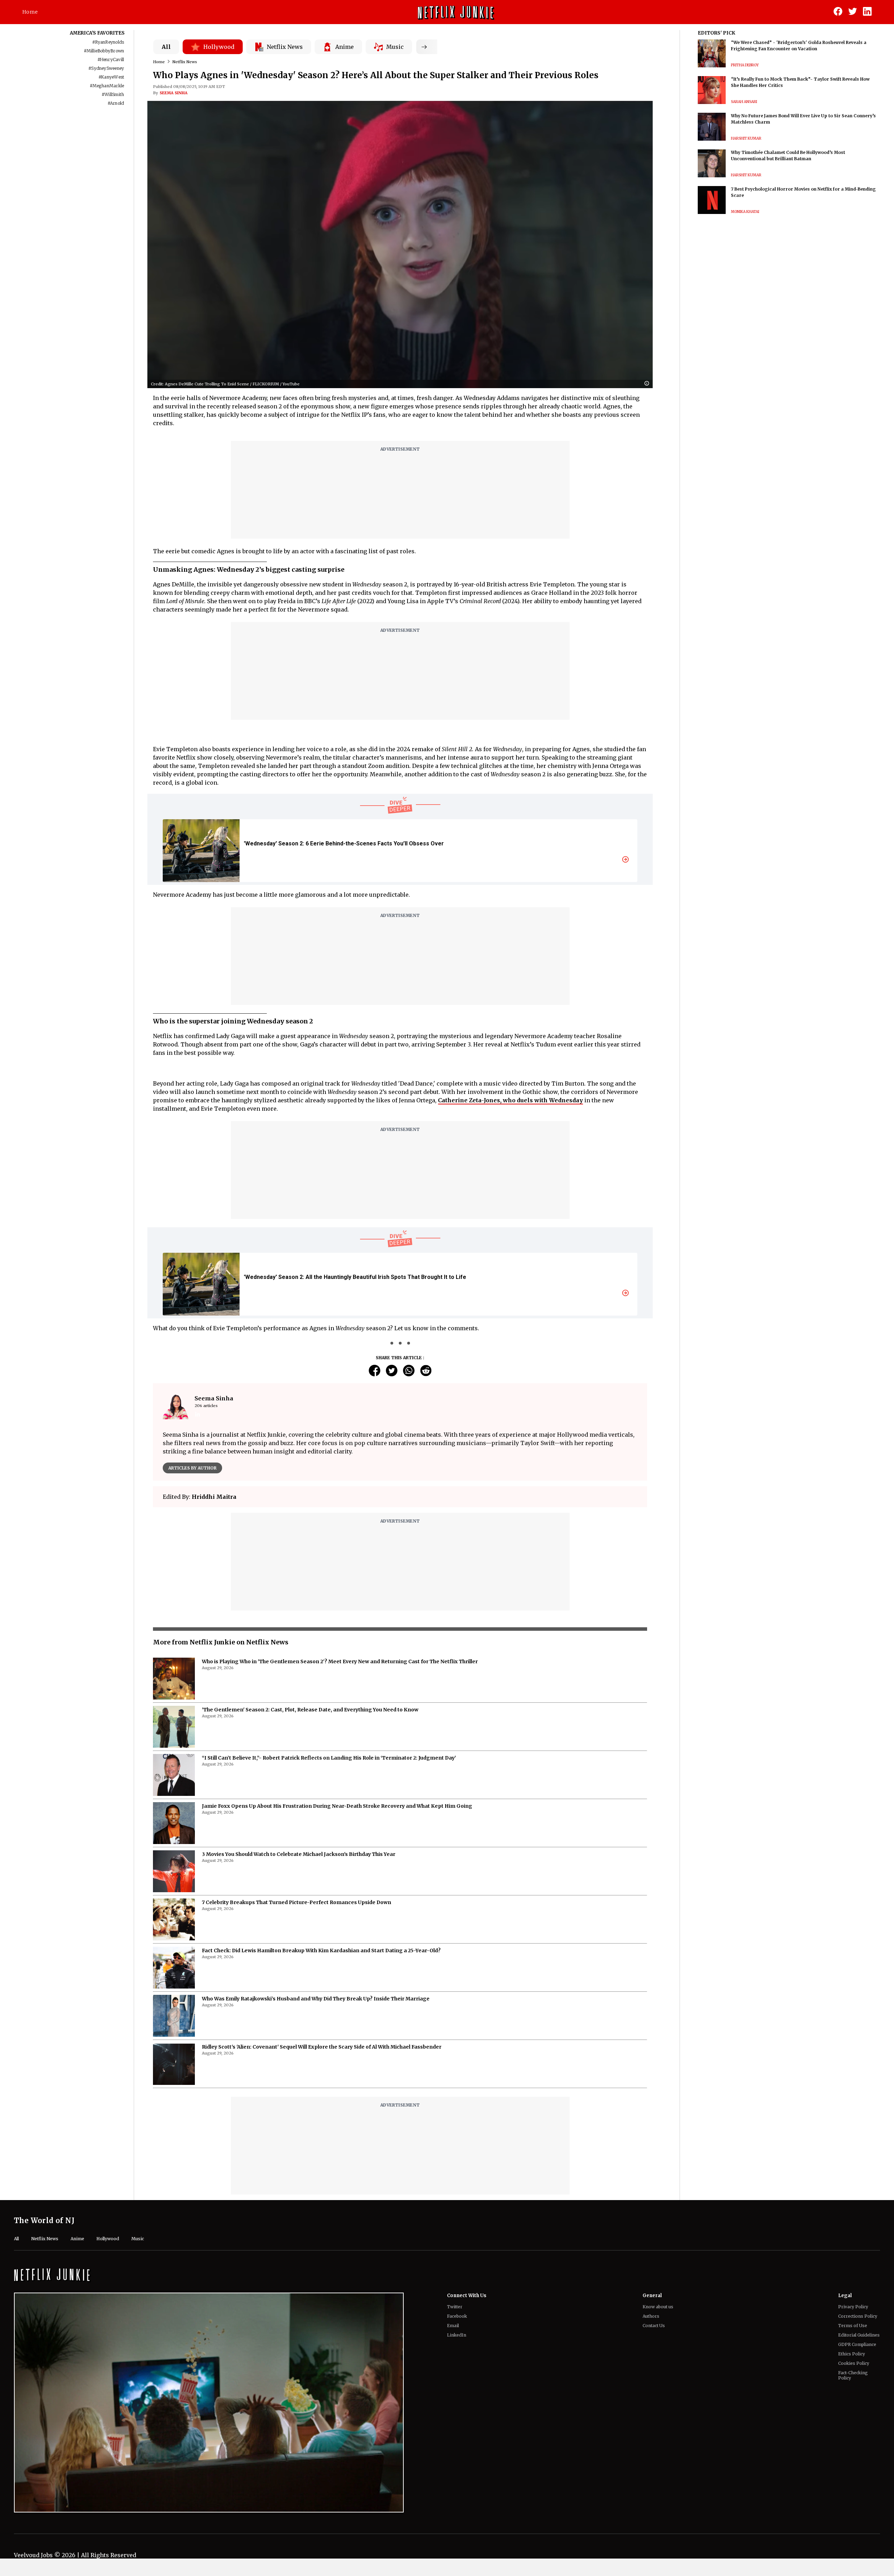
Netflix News (185, 62)
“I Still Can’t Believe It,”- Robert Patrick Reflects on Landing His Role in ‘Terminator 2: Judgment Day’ (329, 1758)
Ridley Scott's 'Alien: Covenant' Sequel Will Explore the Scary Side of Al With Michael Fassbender (322, 2047)
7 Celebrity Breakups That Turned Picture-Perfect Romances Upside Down (296, 1902)
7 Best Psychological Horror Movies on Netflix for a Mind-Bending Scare (803, 192)
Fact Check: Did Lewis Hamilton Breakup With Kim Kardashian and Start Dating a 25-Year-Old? (321, 1950)
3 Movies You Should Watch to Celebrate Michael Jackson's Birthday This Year (299, 1854)
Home (30, 12)
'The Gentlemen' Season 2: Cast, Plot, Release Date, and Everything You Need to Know (310, 1710)
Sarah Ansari (744, 102)
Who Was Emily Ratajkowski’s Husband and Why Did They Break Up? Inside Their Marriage (316, 1999)
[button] (648, 384)
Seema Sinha (174, 93)
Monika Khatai (745, 212)
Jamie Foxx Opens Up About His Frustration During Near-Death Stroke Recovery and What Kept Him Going (337, 1806)
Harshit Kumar (746, 138)
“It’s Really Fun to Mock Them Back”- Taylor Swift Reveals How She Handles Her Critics (800, 82)
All (166, 47)
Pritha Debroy (745, 65)
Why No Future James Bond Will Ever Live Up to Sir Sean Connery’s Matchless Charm (803, 119)
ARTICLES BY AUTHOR (192, 1468)
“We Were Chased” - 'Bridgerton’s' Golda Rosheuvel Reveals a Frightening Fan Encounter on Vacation (799, 46)
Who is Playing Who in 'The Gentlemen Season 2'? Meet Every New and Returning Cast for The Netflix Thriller (340, 1661)
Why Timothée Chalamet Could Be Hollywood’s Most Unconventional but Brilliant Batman (788, 156)
